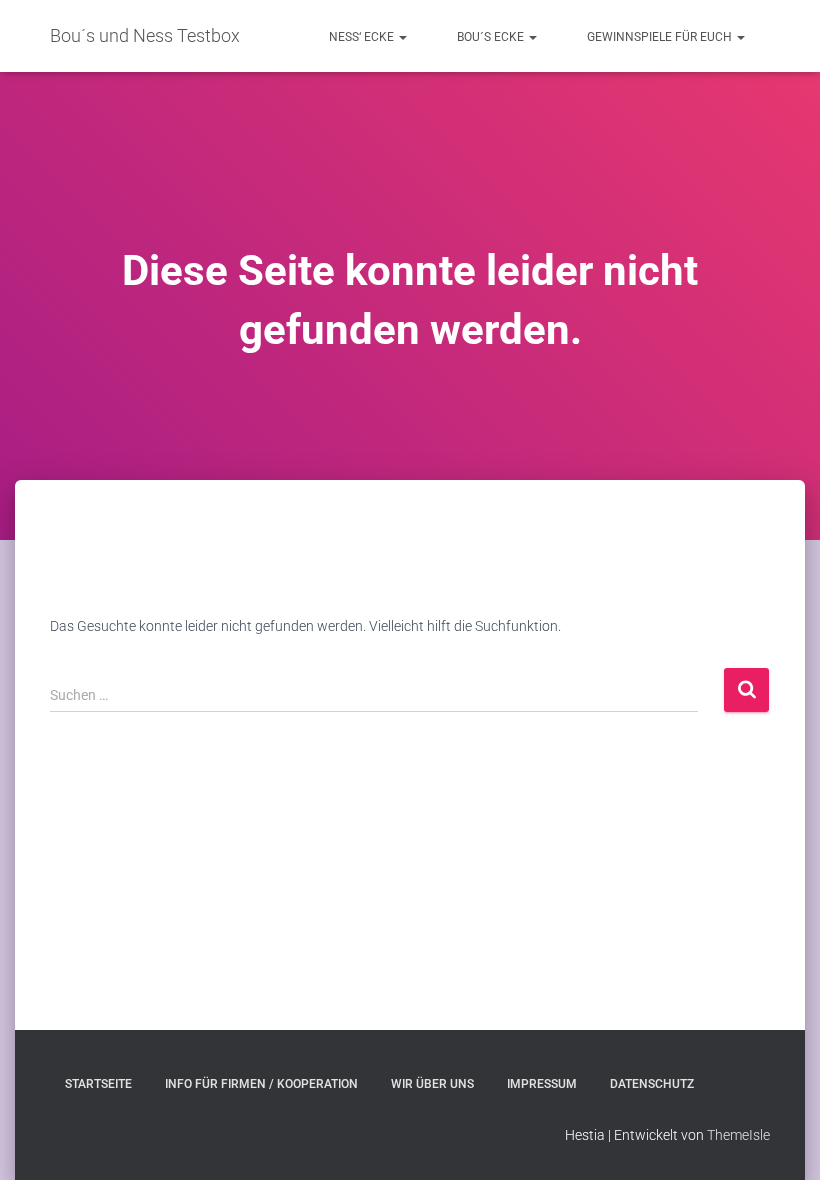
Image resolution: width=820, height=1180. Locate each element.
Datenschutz (652, 1084)
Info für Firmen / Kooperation (261, 1084)
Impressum (542, 1084)
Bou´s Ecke (492, 37)
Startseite (98, 1084)
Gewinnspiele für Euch (661, 37)
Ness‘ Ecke (363, 37)
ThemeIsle (738, 1135)
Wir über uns (432, 1084)
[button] (402, 37)
